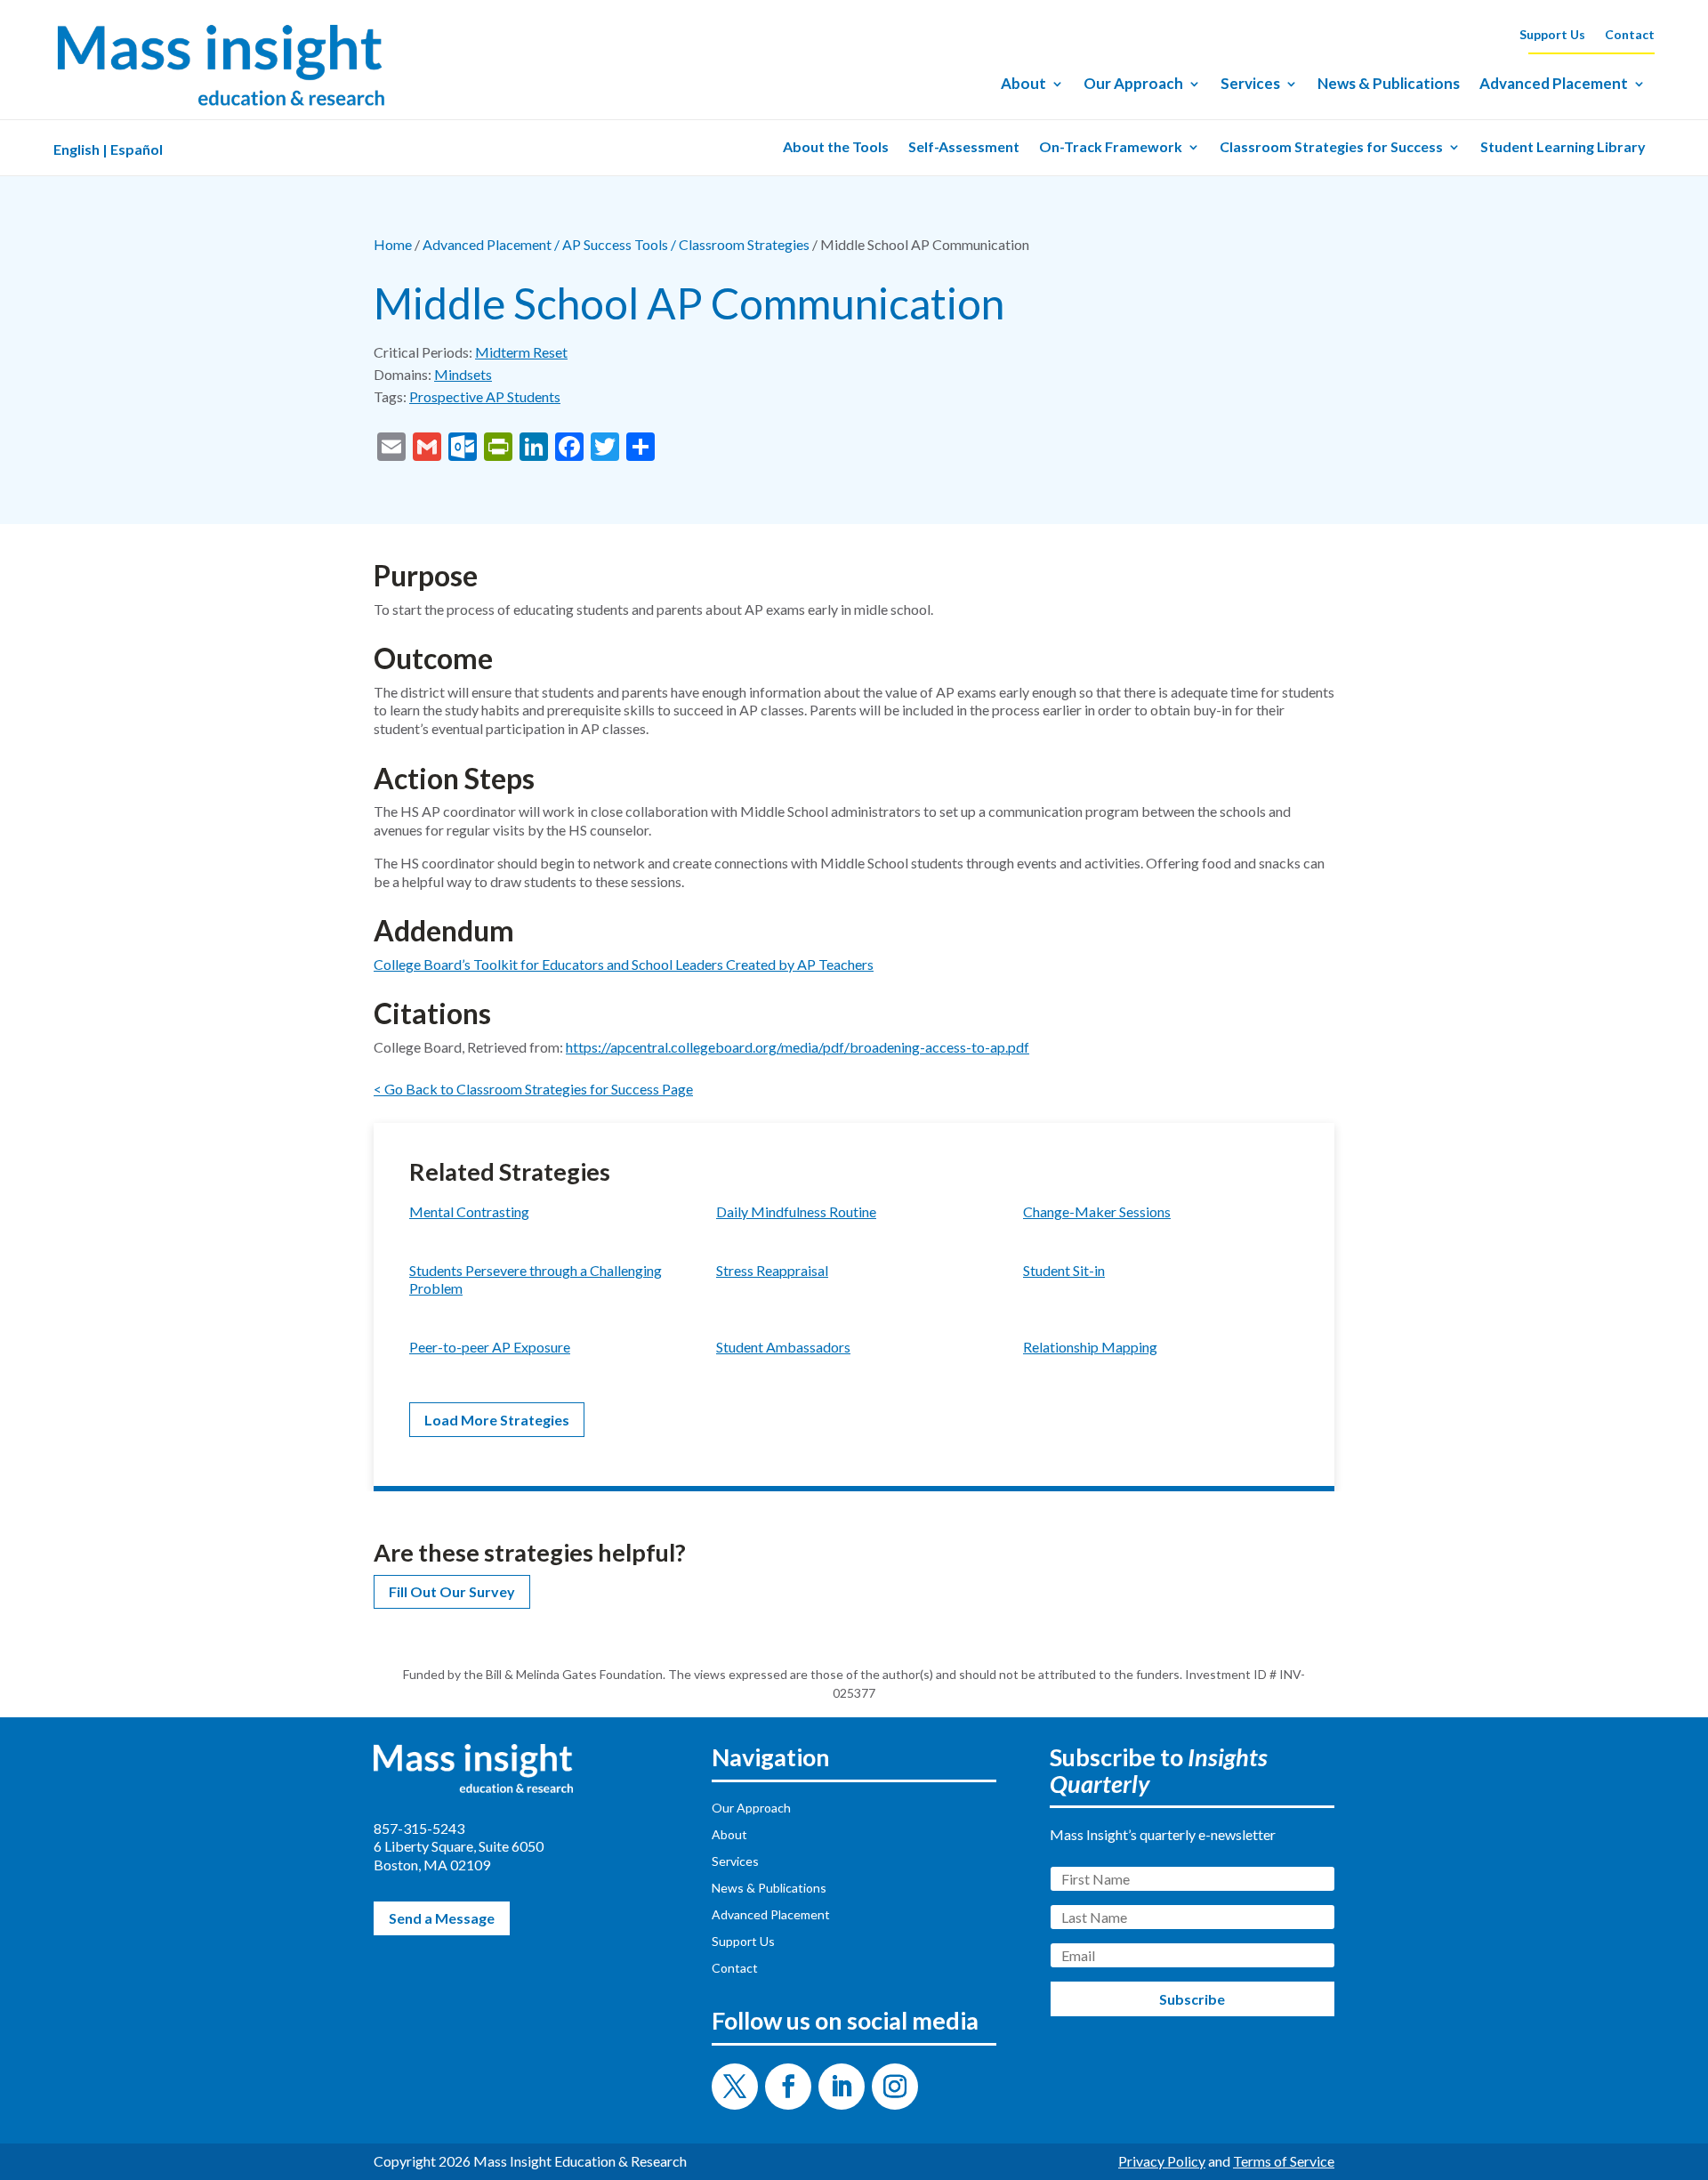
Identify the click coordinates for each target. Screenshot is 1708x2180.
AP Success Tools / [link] (620, 244)
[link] (221, 106)
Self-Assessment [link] (964, 148)
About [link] (1023, 85)
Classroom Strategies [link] (744, 244)
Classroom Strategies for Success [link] (1331, 148)
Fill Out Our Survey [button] (452, 1591)
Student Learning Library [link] (1563, 148)
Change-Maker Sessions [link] (1097, 1211)
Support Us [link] (1552, 35)
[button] (735, 2087)
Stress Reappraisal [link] (772, 1270)
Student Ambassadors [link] (783, 1347)
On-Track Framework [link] (1111, 148)
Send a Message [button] (442, 1918)
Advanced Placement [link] (1554, 85)
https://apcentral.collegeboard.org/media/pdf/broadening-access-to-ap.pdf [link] (798, 1047)
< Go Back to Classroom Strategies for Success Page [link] (533, 1089)
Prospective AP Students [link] (485, 396)
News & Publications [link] (1389, 85)
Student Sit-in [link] (1064, 1270)
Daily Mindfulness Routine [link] (796, 1211)
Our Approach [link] (1133, 85)
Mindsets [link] (463, 374)
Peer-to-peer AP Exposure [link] (490, 1347)
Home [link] (393, 244)
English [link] (77, 149)
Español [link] (137, 149)
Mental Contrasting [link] (469, 1211)
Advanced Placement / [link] (492, 244)
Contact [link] (1630, 35)
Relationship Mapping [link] (1090, 1347)
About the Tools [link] (836, 148)
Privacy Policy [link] (1162, 2161)
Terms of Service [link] (1284, 2161)
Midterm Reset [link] (521, 352)
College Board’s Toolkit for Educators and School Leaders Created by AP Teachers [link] (624, 964)
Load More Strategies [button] (497, 1420)
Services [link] (1250, 85)
